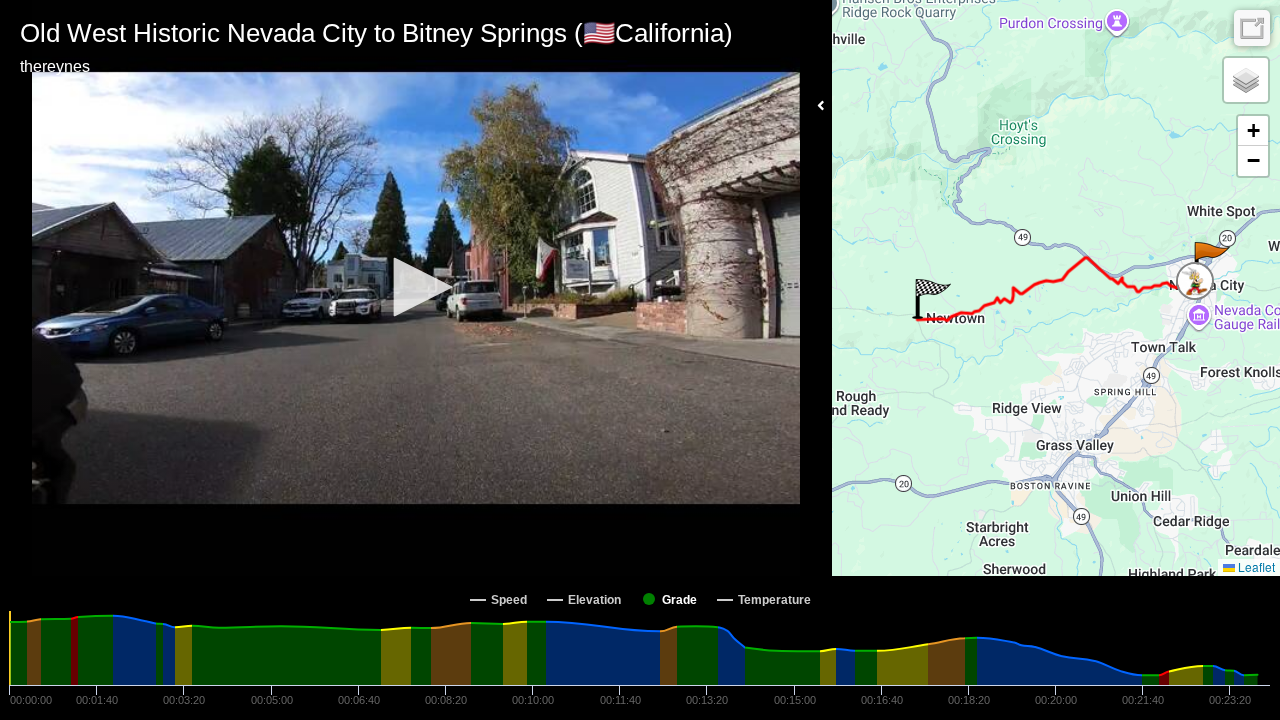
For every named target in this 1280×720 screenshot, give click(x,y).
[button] (416, 287)
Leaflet (1255, 566)
